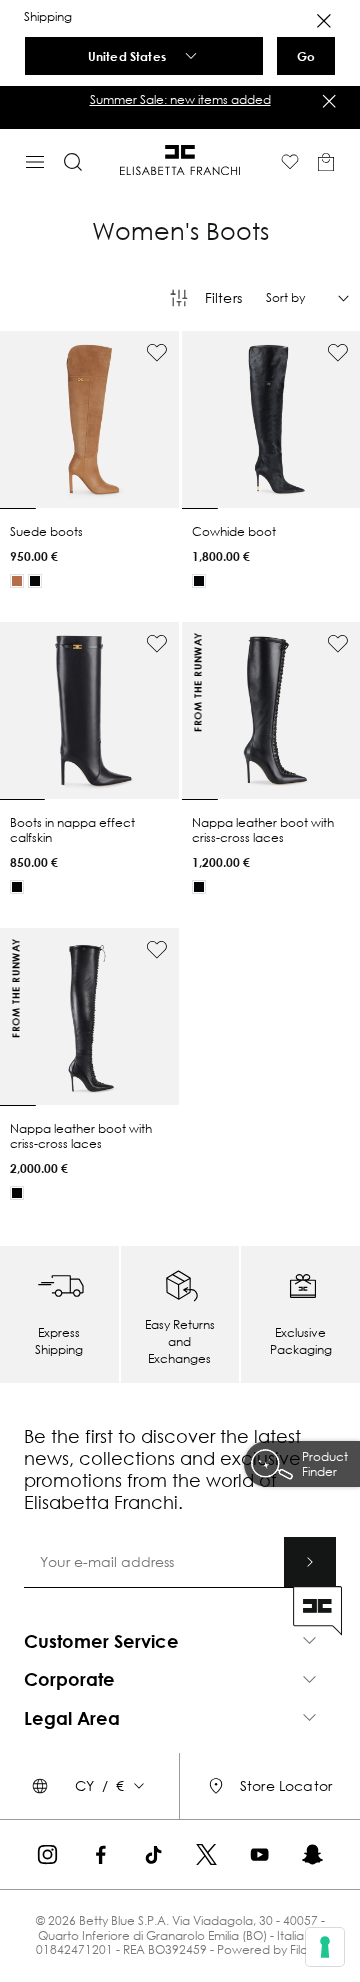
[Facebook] (100, 1854)
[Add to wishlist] (157, 353)
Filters (223, 297)
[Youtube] (259, 1854)
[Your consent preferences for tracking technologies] (325, 1947)
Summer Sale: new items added (180, 99)
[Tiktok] (153, 1854)
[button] (180, 100)
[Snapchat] (312, 1854)
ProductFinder (325, 1464)
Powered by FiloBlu (270, 1949)
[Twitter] (206, 1854)
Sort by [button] (285, 298)
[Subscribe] (310, 1562)
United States (127, 56)
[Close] (324, 21)
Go (306, 56)
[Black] (35, 581)
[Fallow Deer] (17, 581)
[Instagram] (47, 1854)
